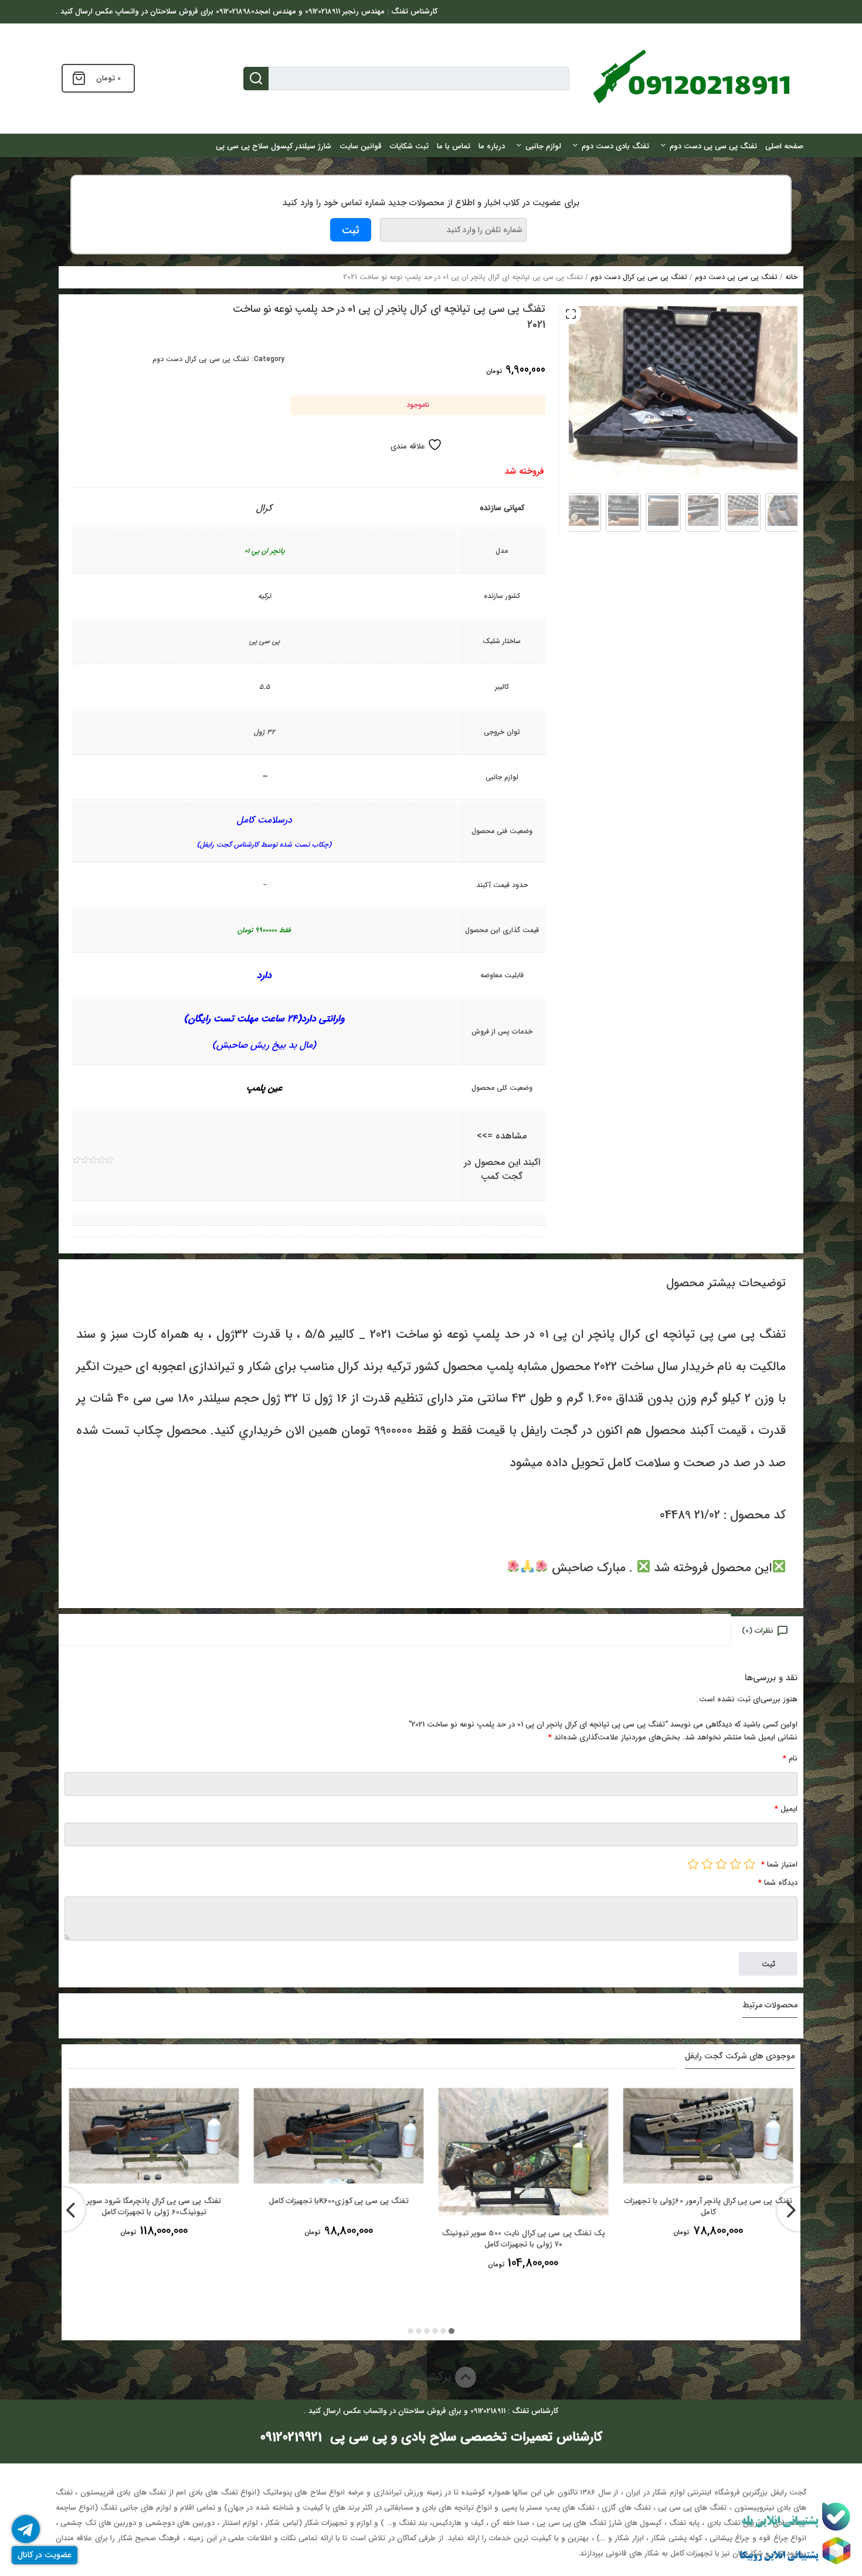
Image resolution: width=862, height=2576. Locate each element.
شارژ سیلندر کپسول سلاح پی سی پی (274, 146)
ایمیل (786, 1809)
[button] (571, 314)
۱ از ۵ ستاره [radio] (749, 1864)
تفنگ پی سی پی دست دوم (713, 146)
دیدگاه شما (778, 1883)
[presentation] (63, 2209)
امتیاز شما (779, 1865)
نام (790, 1758)
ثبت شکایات (409, 146)
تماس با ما (454, 146)
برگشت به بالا (421, 2377)
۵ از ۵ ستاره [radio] (693, 1864)
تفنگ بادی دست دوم (615, 146)
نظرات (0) (758, 1631)
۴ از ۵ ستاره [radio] (707, 1864)
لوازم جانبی (543, 146)
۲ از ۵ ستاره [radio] (735, 1864)
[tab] (768, 1630)
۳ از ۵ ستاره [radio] (721, 1864)
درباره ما (492, 146)
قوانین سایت (361, 146)
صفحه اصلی (784, 146)
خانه (791, 277)
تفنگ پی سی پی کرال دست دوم (639, 277)
